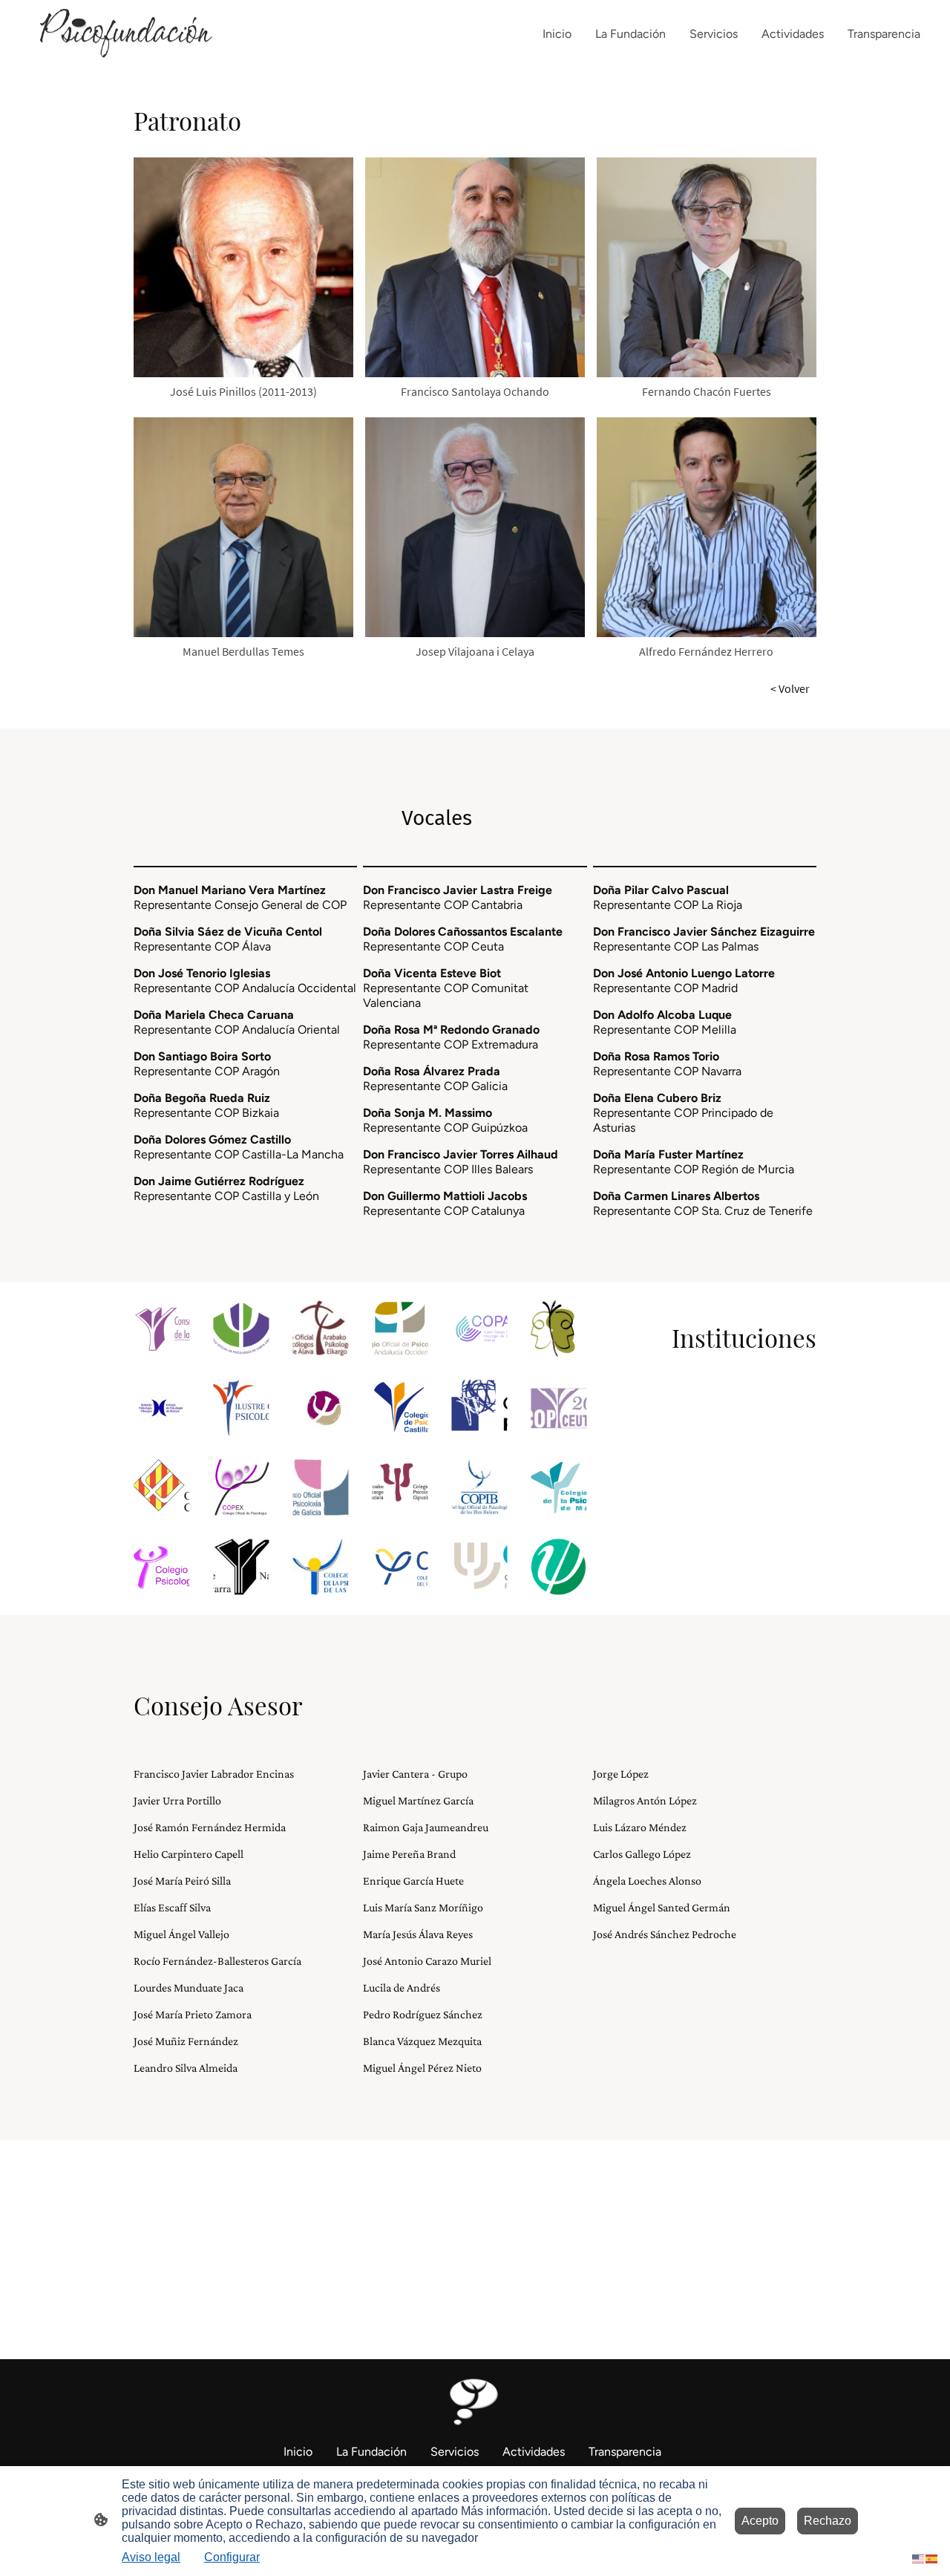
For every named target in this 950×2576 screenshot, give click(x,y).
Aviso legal (151, 2557)
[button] (919, 2558)
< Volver (790, 688)
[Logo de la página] (119, 34)
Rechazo (828, 2521)
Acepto (760, 2521)
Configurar (232, 2557)
